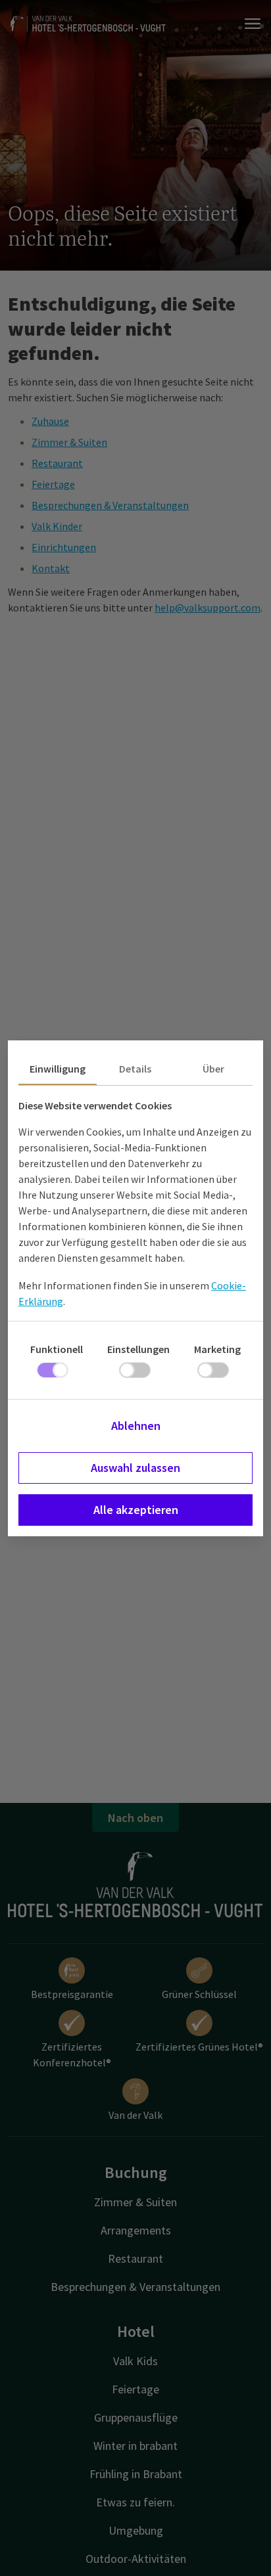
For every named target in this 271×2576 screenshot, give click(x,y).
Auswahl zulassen (135, 1468)
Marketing (217, 1349)
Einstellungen (138, 1349)
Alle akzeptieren (136, 1510)
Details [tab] (135, 1069)
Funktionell (57, 1349)
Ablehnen (136, 1426)
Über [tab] (213, 1069)
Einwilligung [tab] (58, 1069)
